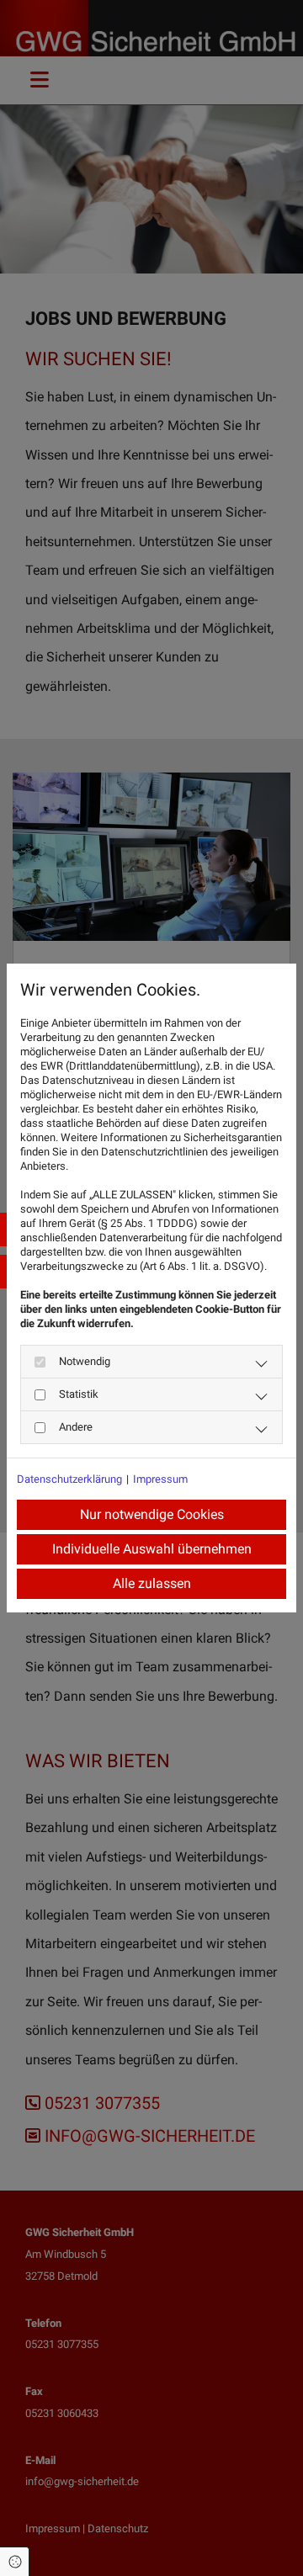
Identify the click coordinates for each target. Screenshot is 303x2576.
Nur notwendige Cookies (152, 1514)
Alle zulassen (152, 1583)
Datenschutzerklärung (69, 1479)
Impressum (160, 1479)
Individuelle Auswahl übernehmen (152, 1549)
